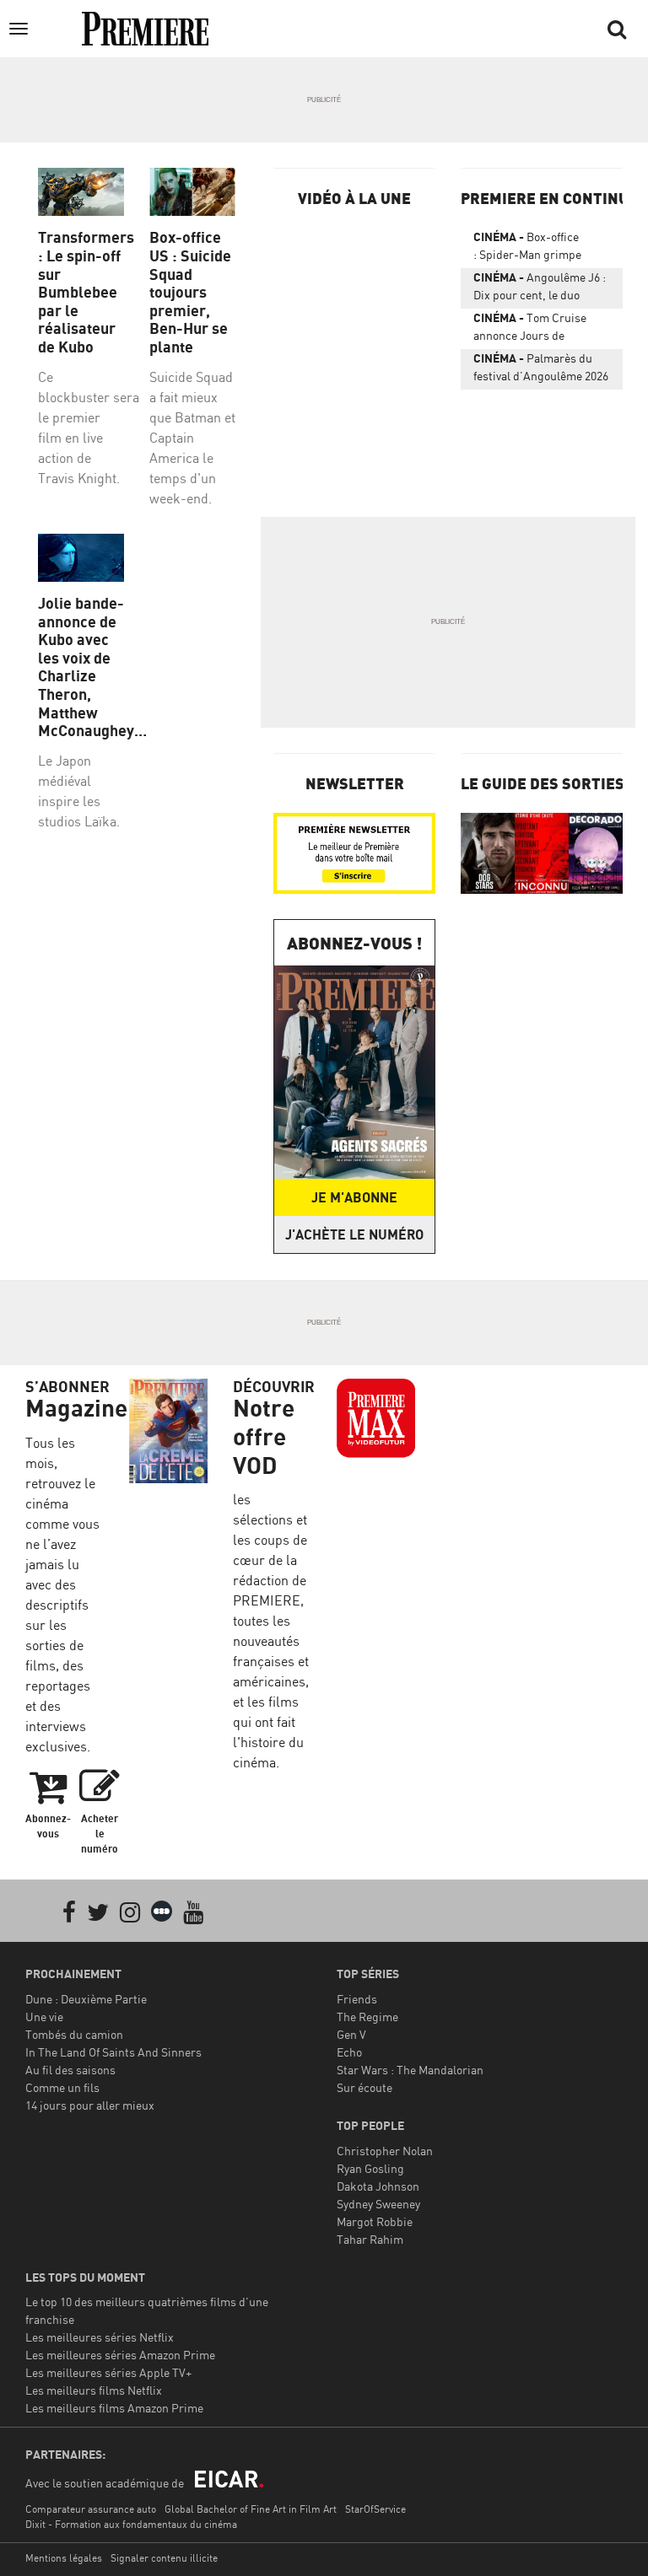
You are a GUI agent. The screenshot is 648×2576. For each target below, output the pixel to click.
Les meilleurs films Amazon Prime (114, 2408)
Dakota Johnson (378, 2186)
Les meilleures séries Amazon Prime (120, 2355)
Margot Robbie (375, 2221)
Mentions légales (64, 2558)
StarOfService (375, 2509)
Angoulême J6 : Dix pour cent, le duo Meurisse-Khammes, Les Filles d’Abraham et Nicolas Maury (540, 289)
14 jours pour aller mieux (90, 2105)
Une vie (44, 2017)
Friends (357, 1999)
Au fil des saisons (70, 2070)
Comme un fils (62, 2087)
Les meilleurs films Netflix (94, 2390)
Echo (349, 2052)
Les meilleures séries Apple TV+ (108, 2372)
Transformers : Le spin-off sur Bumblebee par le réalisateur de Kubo (81, 292)
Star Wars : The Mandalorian (410, 2070)
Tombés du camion (74, 2034)
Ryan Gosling (370, 2168)
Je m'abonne (354, 1197)
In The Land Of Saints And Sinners (113, 2052)
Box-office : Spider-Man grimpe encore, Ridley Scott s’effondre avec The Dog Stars (535, 249)
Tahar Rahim (370, 2239)
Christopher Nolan (385, 2151)
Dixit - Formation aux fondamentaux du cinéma (131, 2524)
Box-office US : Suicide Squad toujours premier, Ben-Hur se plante (190, 292)
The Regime (367, 2017)
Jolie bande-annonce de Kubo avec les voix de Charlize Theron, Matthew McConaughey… (81, 667)
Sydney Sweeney (378, 2204)
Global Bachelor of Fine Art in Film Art (251, 2509)
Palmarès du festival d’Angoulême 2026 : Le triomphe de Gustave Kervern (541, 370)
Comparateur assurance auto (91, 2509)
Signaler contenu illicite (164, 2558)
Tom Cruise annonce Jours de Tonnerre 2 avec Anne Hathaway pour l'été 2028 (538, 330)
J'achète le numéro (354, 1234)
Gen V (351, 2034)
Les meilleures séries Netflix (100, 2337)
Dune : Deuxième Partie (86, 1999)
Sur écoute (364, 2087)
